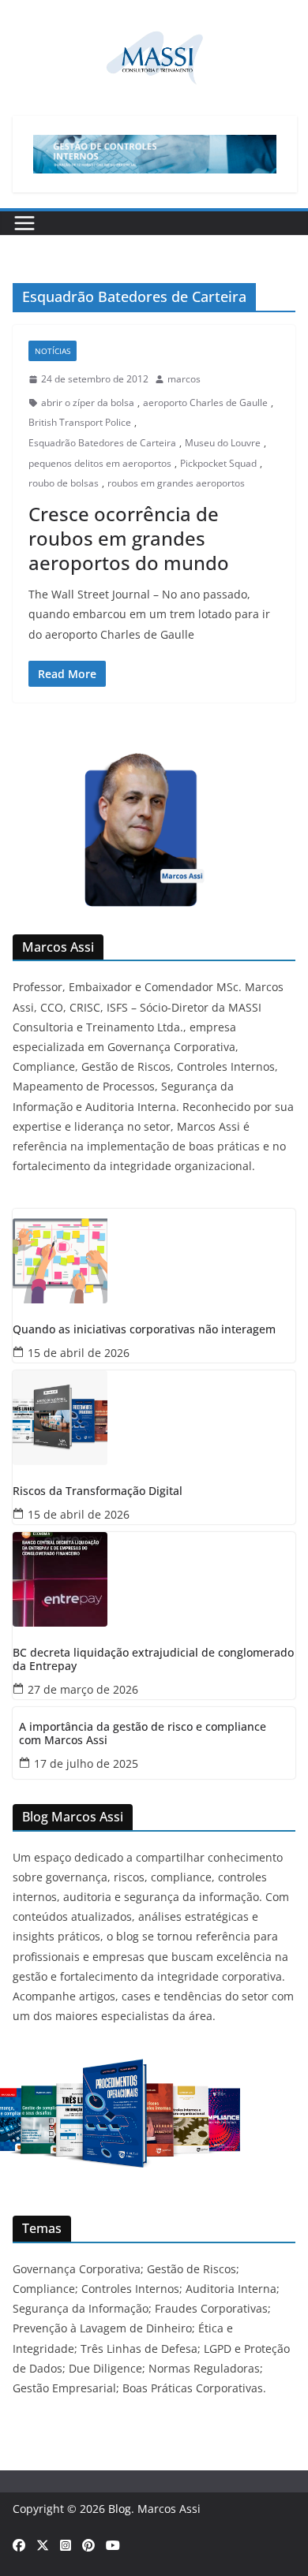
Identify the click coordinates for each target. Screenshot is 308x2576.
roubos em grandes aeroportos (176, 483)
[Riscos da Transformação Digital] (154, 1418)
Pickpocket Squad (218, 463)
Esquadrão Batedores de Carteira (102, 443)
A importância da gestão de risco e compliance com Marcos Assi (143, 1734)
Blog (120, 2509)
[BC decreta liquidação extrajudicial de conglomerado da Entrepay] (154, 1579)
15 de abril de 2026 (79, 1353)
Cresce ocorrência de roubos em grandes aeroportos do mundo (129, 538)
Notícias (53, 351)
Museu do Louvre (223, 443)
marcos (184, 379)
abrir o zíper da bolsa (88, 403)
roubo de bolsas (64, 483)
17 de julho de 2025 (86, 1763)
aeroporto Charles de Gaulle (205, 403)
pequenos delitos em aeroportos (100, 463)
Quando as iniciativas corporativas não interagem (144, 1330)
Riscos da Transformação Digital (98, 1491)
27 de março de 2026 (83, 1689)
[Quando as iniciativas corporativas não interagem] (154, 1256)
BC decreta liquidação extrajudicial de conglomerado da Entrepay (153, 1660)
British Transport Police (80, 422)
